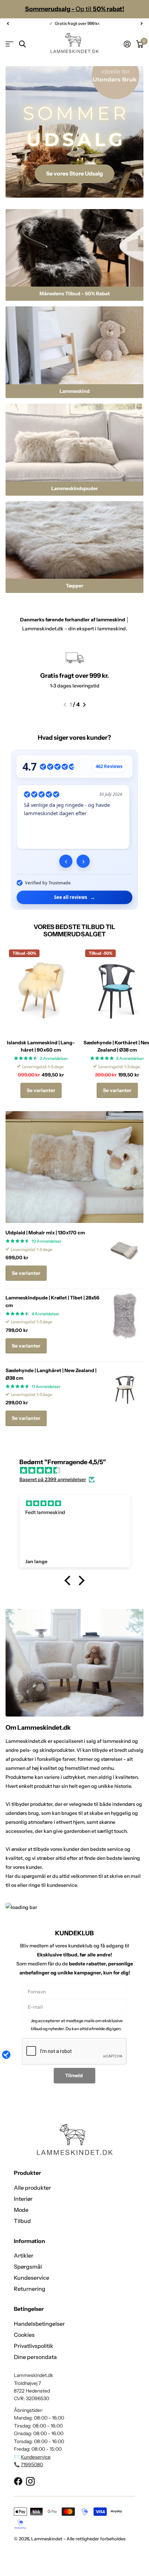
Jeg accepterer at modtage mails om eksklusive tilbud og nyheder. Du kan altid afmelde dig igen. (77, 2024)
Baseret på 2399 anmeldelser (53, 1479)
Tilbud (22, 2221)
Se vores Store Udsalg (74, 173)
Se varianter (41, 1090)
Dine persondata (35, 2357)
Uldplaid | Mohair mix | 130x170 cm (45, 1233)
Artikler (24, 2255)
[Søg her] (22, 44)
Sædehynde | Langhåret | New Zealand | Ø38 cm (51, 1374)
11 (46, 1386)
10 (47, 1241)
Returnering (30, 2289)
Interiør (23, 2199)
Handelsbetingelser (39, 2324)
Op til (75, 9)
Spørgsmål (28, 2267)
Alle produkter (32, 2188)
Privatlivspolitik (34, 2346)
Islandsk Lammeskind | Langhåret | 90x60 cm (41, 1046)
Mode (21, 2210)
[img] (78, 1470)
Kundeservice (32, 2278)
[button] (8, 24)
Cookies (24, 2335)
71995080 (32, 2465)
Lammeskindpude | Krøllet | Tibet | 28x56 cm (52, 1301)
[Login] (127, 44)
